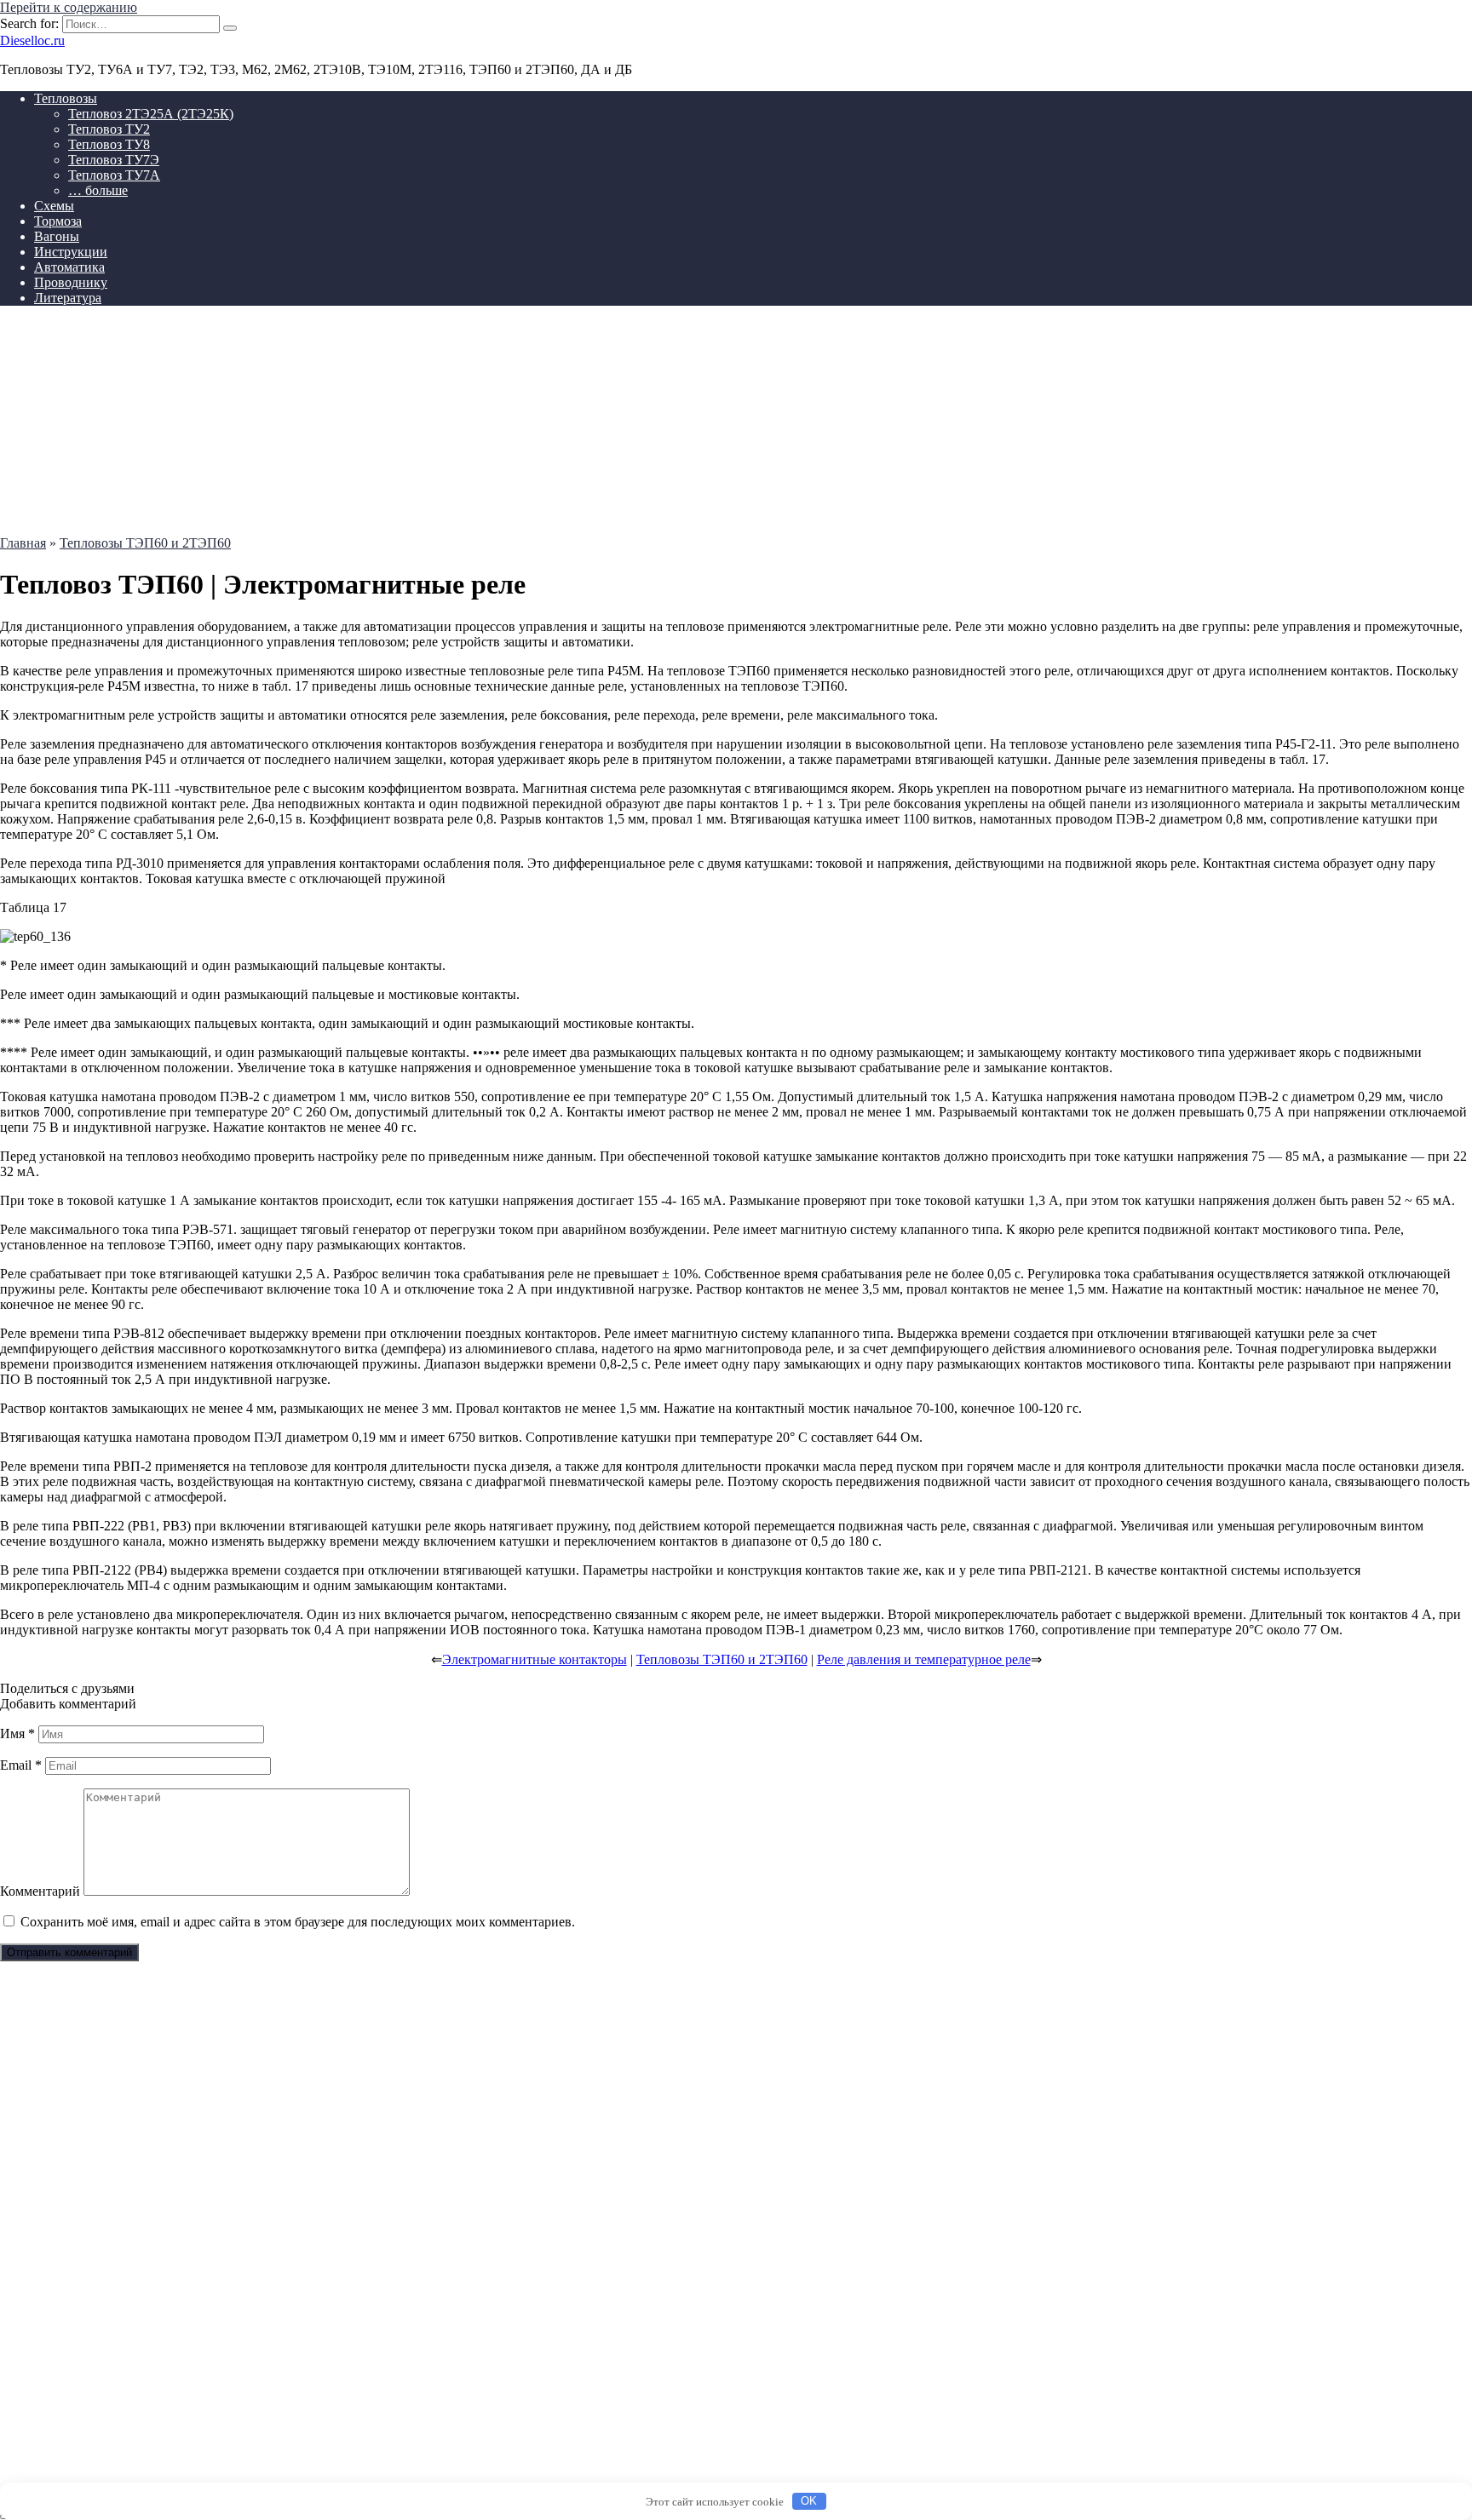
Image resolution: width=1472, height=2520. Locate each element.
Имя (17, 1734)
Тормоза (58, 221)
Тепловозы (66, 98)
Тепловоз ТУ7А (114, 175)
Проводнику (71, 282)
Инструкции (71, 252)
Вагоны (57, 236)
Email (21, 1765)
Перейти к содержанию (69, 7)
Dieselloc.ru (32, 40)
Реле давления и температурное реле (924, 1659)
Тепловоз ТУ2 (109, 129)
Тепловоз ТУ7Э (114, 160)
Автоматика (69, 267)
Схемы (54, 206)
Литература (68, 298)
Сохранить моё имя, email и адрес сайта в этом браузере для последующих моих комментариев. (298, 1922)
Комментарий (40, 1891)
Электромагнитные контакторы (535, 1659)
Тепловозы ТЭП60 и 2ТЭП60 (722, 1659)
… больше (98, 190)
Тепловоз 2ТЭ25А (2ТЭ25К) (151, 114)
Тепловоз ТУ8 (109, 144)
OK (809, 2501)
